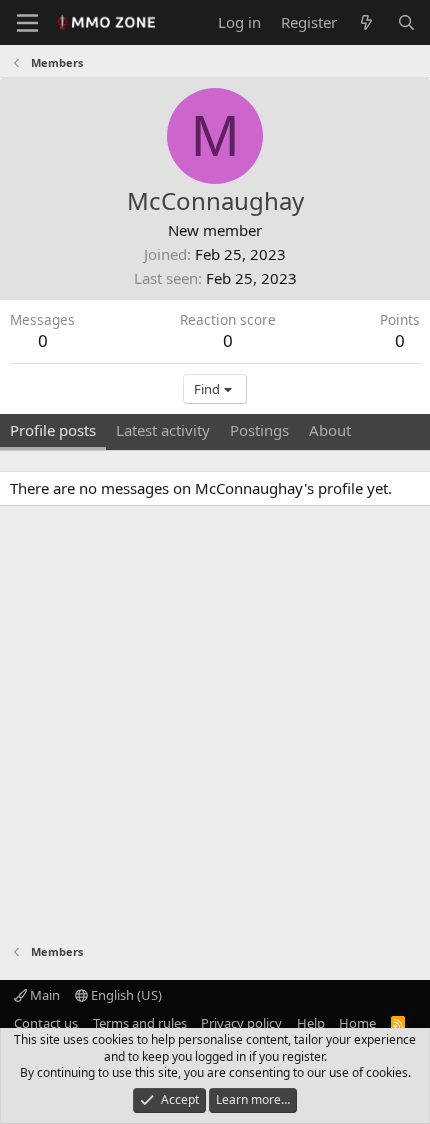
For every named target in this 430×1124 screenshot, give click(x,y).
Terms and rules (140, 1023)
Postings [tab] (259, 430)
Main (43, 995)
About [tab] (330, 430)
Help (311, 1023)
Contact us (46, 1023)
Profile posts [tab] (53, 430)
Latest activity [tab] (163, 430)
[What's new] (366, 22)
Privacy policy (241, 1023)
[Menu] (27, 23)
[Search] (406, 22)
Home (357, 1023)
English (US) (125, 995)
